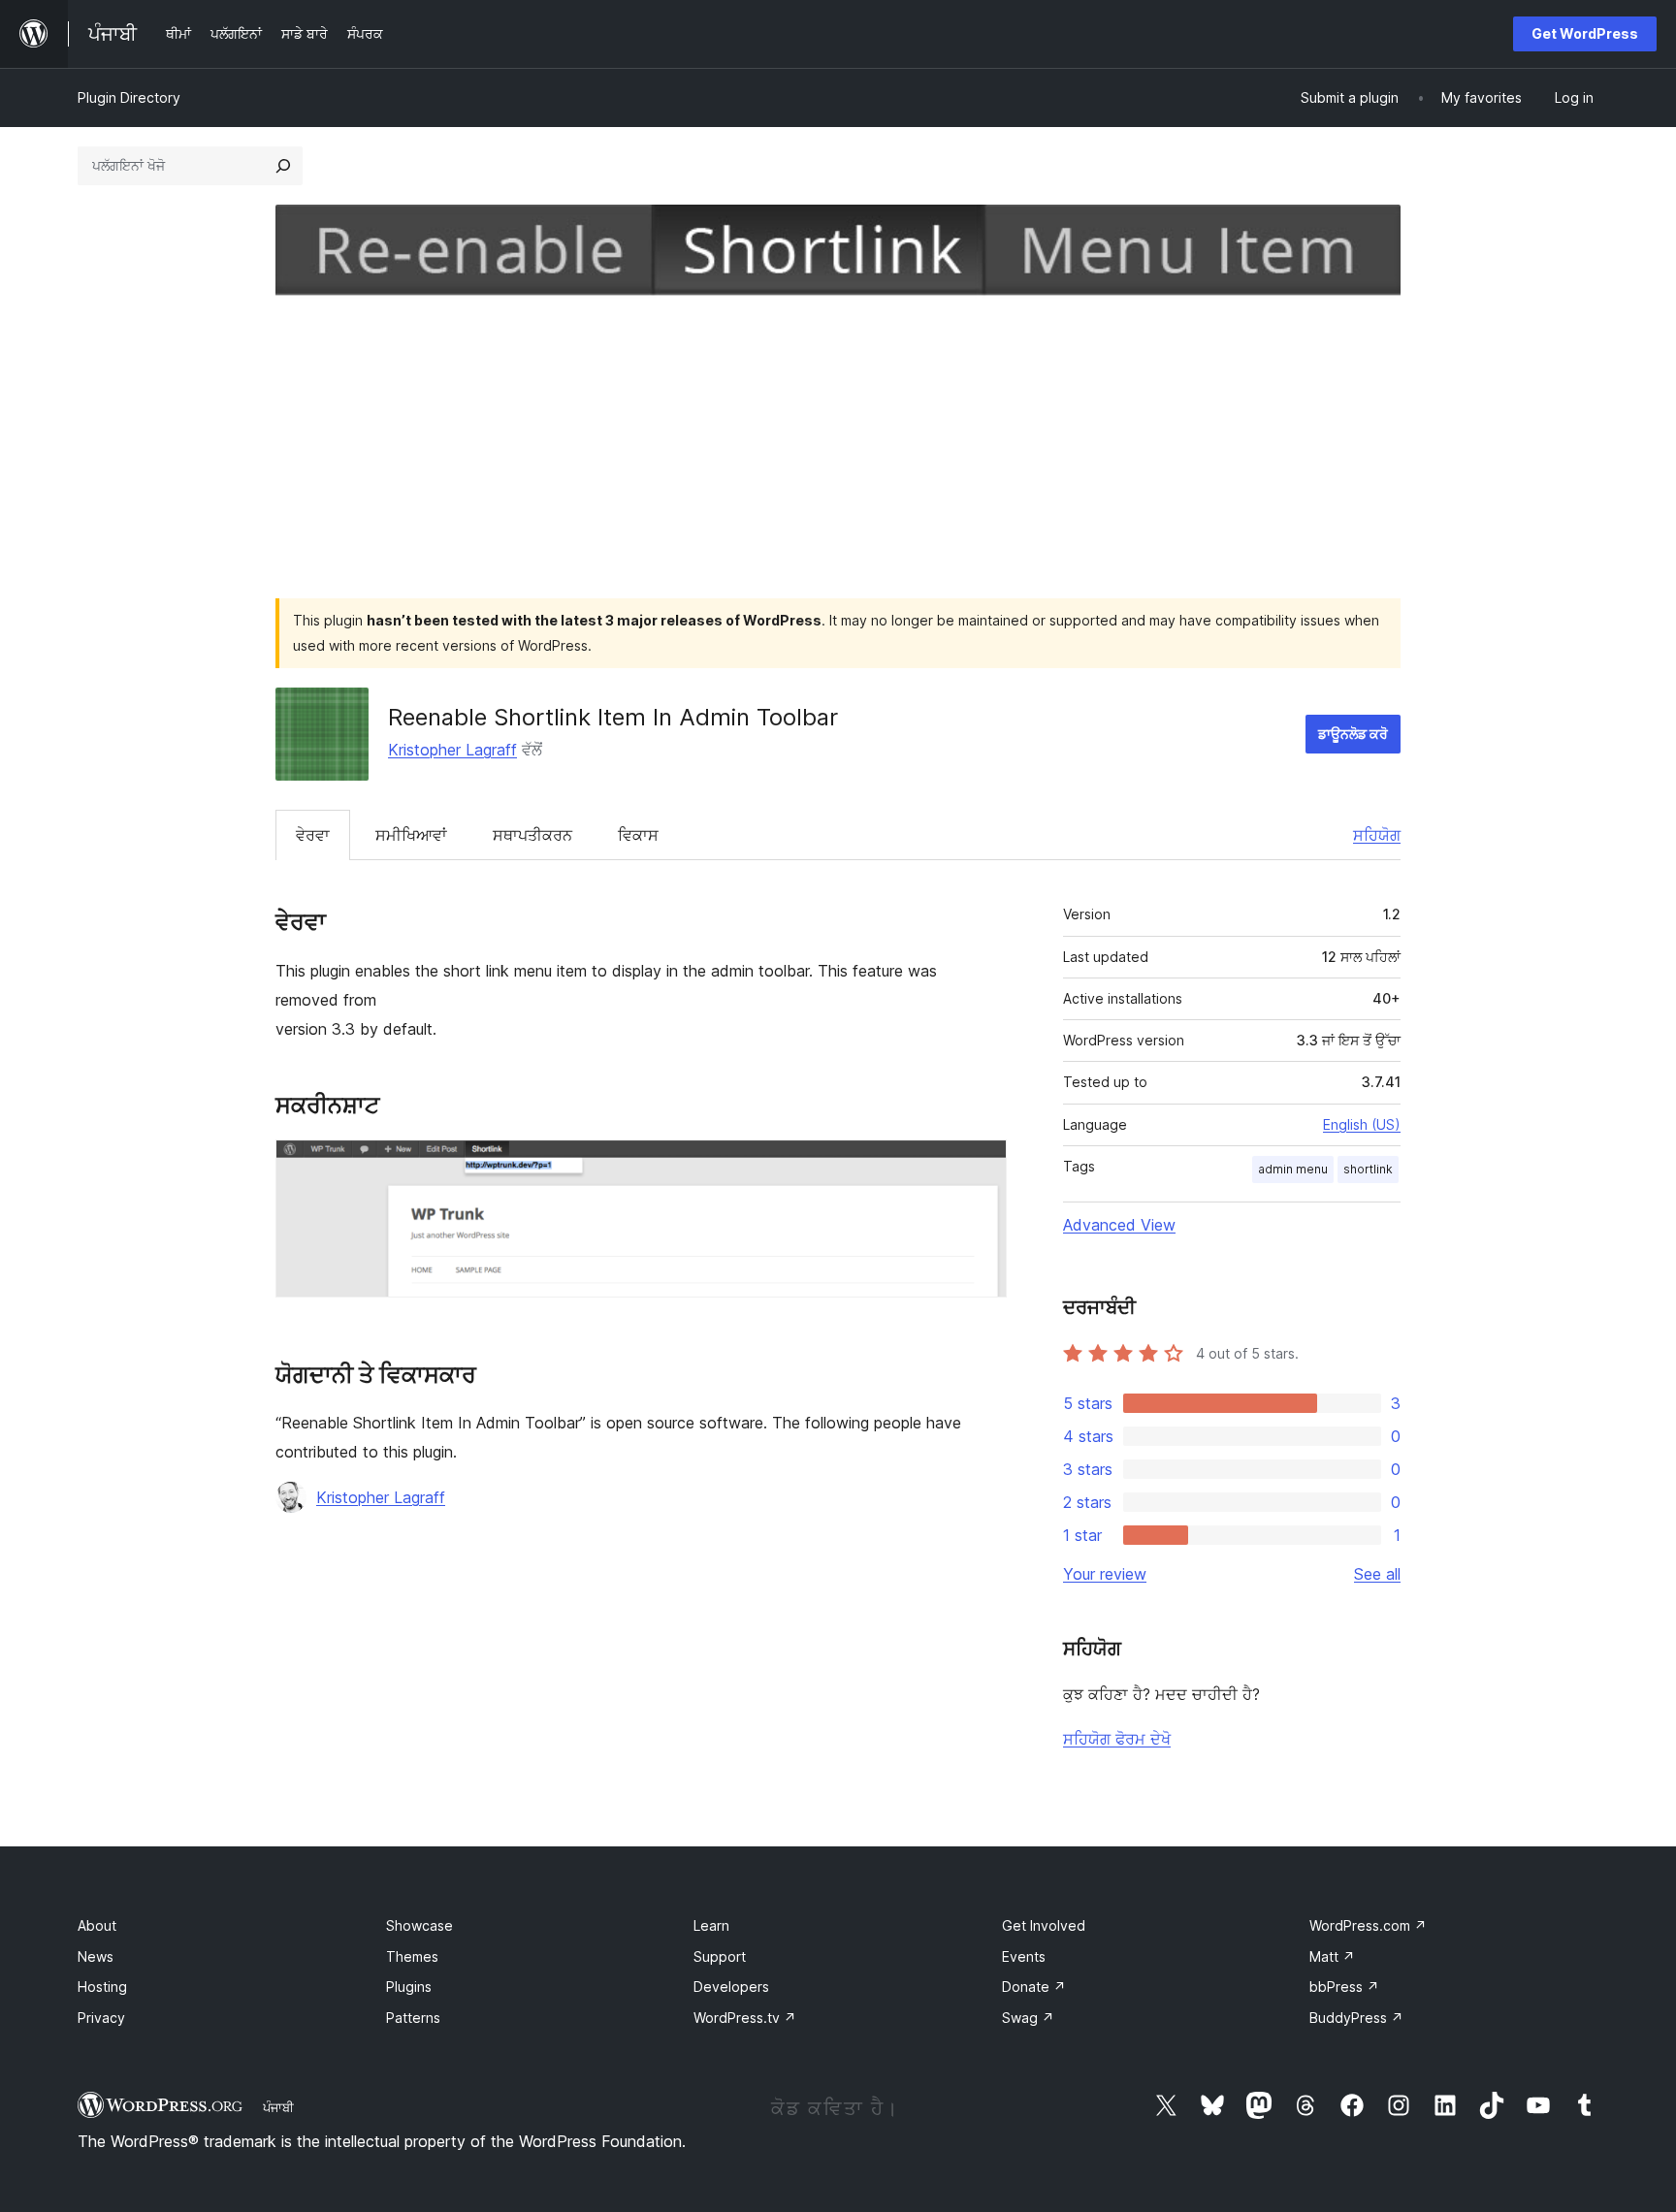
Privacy (101, 2018)
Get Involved (1044, 1925)
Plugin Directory (129, 97)
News (96, 1956)
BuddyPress (1356, 2018)
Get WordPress (1585, 33)
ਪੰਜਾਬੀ (278, 2107)
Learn (711, 1925)
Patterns (413, 2018)
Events (1024, 1956)
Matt (1332, 1956)
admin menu (1293, 1169)
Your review (1105, 1574)
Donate (1034, 1987)
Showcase (419, 1925)
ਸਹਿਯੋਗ (1377, 835)
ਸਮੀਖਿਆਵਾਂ (411, 835)
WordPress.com (1368, 1925)
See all (1377, 1574)
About (97, 1925)
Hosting (102, 1987)
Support (720, 1956)
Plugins (409, 1987)
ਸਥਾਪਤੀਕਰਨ (532, 835)
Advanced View (1119, 1225)
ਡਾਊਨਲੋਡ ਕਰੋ (1353, 734)
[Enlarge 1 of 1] (981, 1166)
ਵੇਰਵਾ (313, 835)
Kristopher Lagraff (452, 750)
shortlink (1368, 1169)
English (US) (1362, 1124)
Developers (731, 1987)
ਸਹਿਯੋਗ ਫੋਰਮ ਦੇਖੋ (1117, 1739)
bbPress (1344, 1987)
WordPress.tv (745, 2018)
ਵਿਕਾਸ (638, 835)
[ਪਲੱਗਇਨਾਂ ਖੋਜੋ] (283, 166)
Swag (1028, 2018)
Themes (412, 1956)
